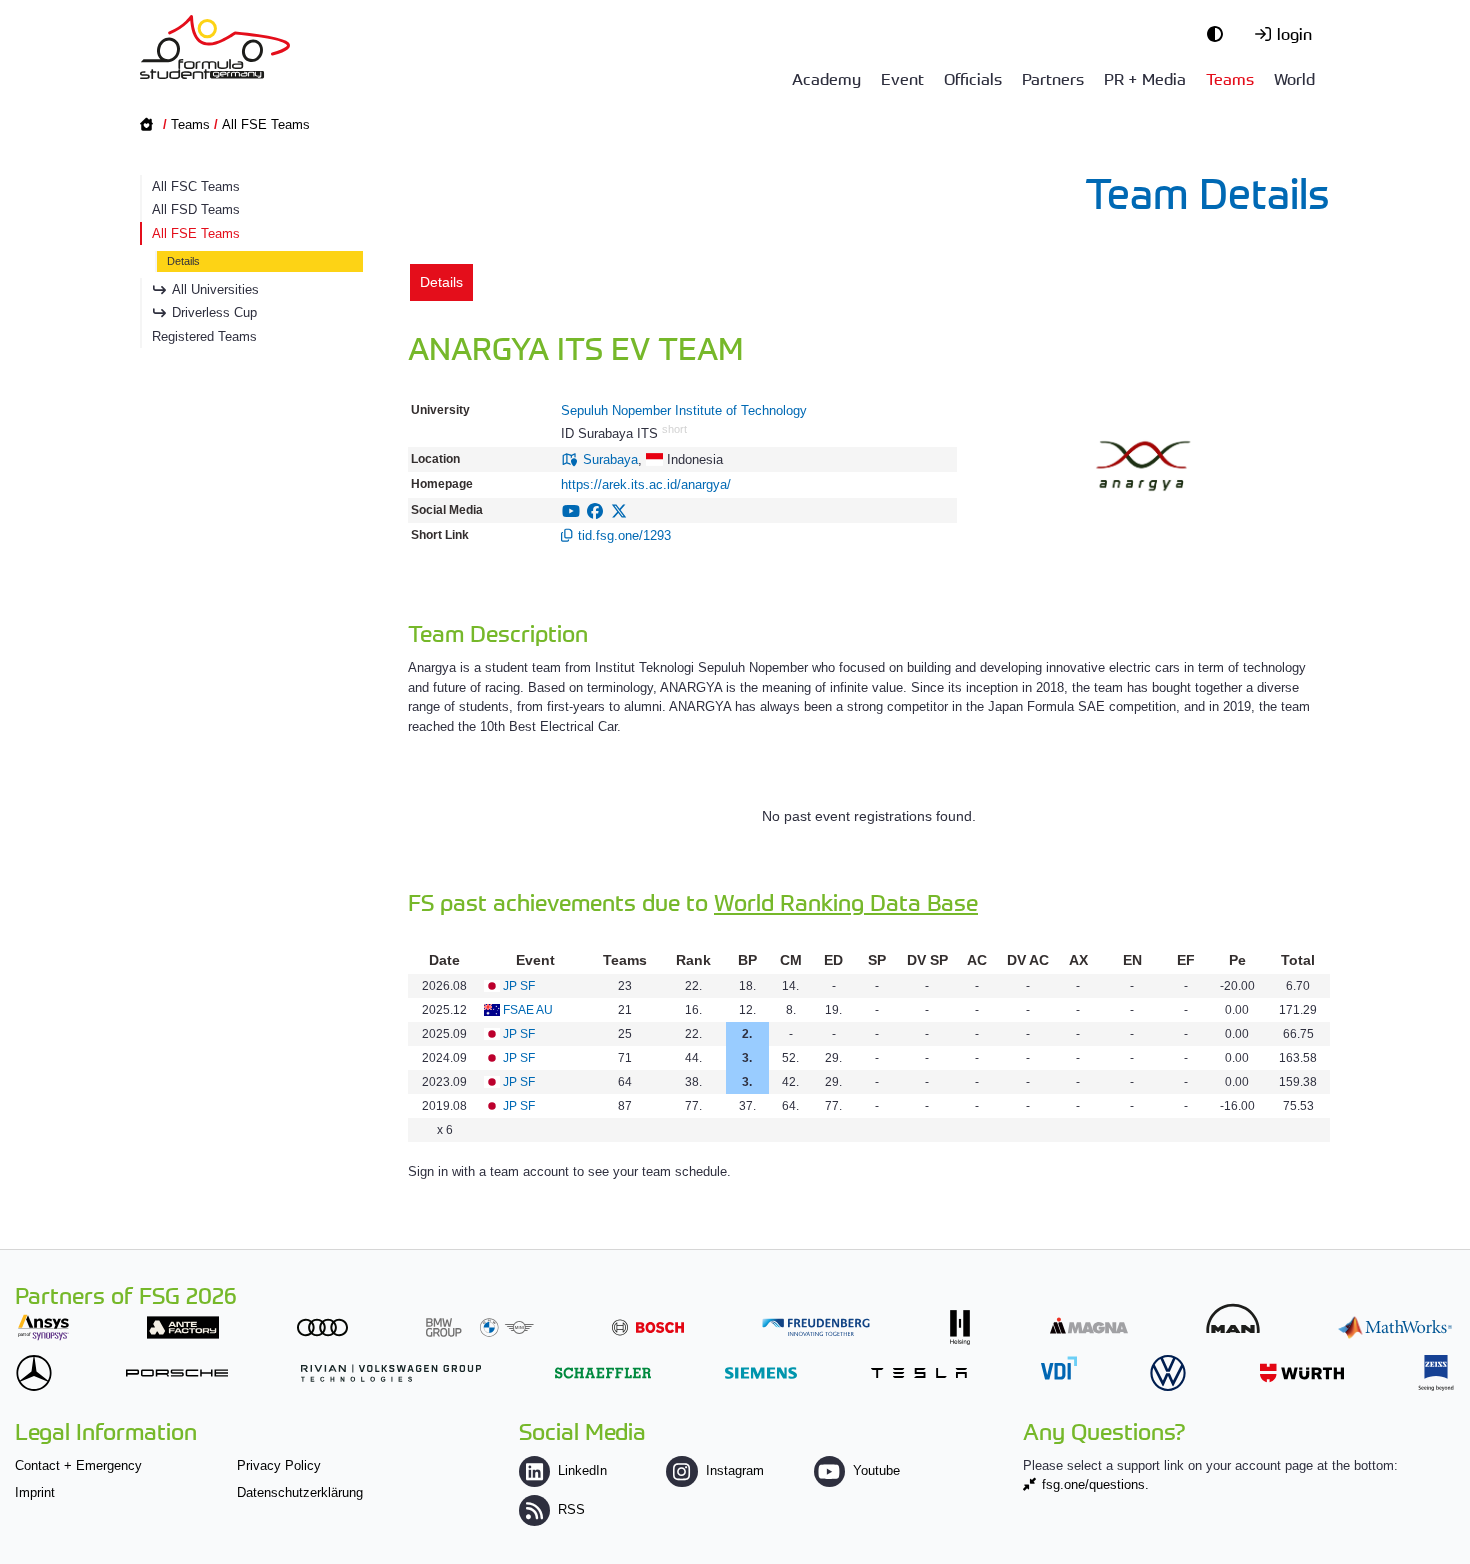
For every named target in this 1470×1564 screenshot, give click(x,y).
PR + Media (1145, 78)
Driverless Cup (214, 312)
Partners (1053, 78)
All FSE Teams (266, 124)
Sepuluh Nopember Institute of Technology (684, 410)
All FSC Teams (196, 186)
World (1294, 78)
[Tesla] (919, 1372)
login (1294, 33)
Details (183, 261)
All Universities (215, 289)
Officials (973, 78)
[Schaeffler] (603, 1372)
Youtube (876, 1470)
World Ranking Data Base (846, 901)
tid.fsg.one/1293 (624, 535)
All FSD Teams (196, 209)
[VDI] (1059, 1367)
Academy (826, 78)
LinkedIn (582, 1470)
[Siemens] (761, 1372)
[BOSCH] (648, 1327)
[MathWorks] (1395, 1327)
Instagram (734, 1470)
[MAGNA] (1089, 1325)
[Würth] (1302, 1372)
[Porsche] (177, 1372)
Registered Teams (204, 336)
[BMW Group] (480, 1327)
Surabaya (610, 459)
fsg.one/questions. (1095, 1484)
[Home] (215, 47)
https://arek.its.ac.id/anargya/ (646, 484)
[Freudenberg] (816, 1327)
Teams (1230, 78)
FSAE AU (528, 1010)
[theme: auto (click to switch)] (1220, 33)
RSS (571, 1509)
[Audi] (322, 1327)
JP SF (519, 986)
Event (902, 78)
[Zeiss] (1436, 1372)
